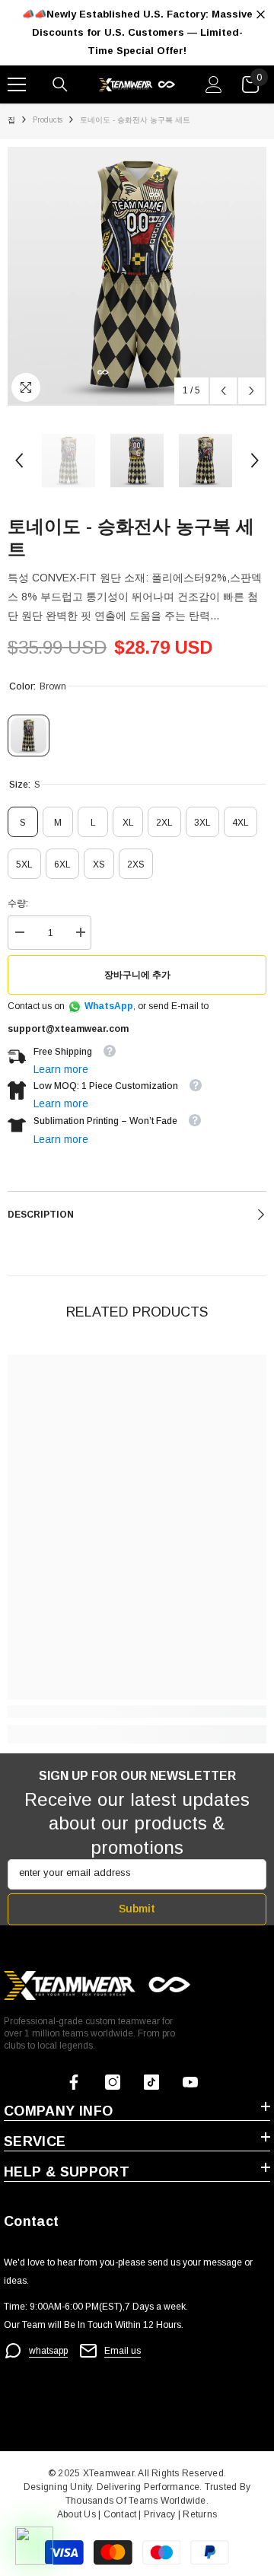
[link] (137, 1711)
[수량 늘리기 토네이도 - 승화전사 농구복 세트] (80, 933)
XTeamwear (108, 2473)
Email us (123, 2351)
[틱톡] (151, 2082)
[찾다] (60, 84)
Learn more (61, 1069)
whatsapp (48, 2351)
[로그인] (214, 84)
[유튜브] (190, 2082)
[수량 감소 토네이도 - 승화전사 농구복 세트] (19, 933)
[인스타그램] (113, 2082)
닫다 (261, 15)
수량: (18, 903)
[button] (223, 391)
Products (48, 120)
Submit (137, 1909)
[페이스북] (74, 2082)
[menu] (17, 84)
